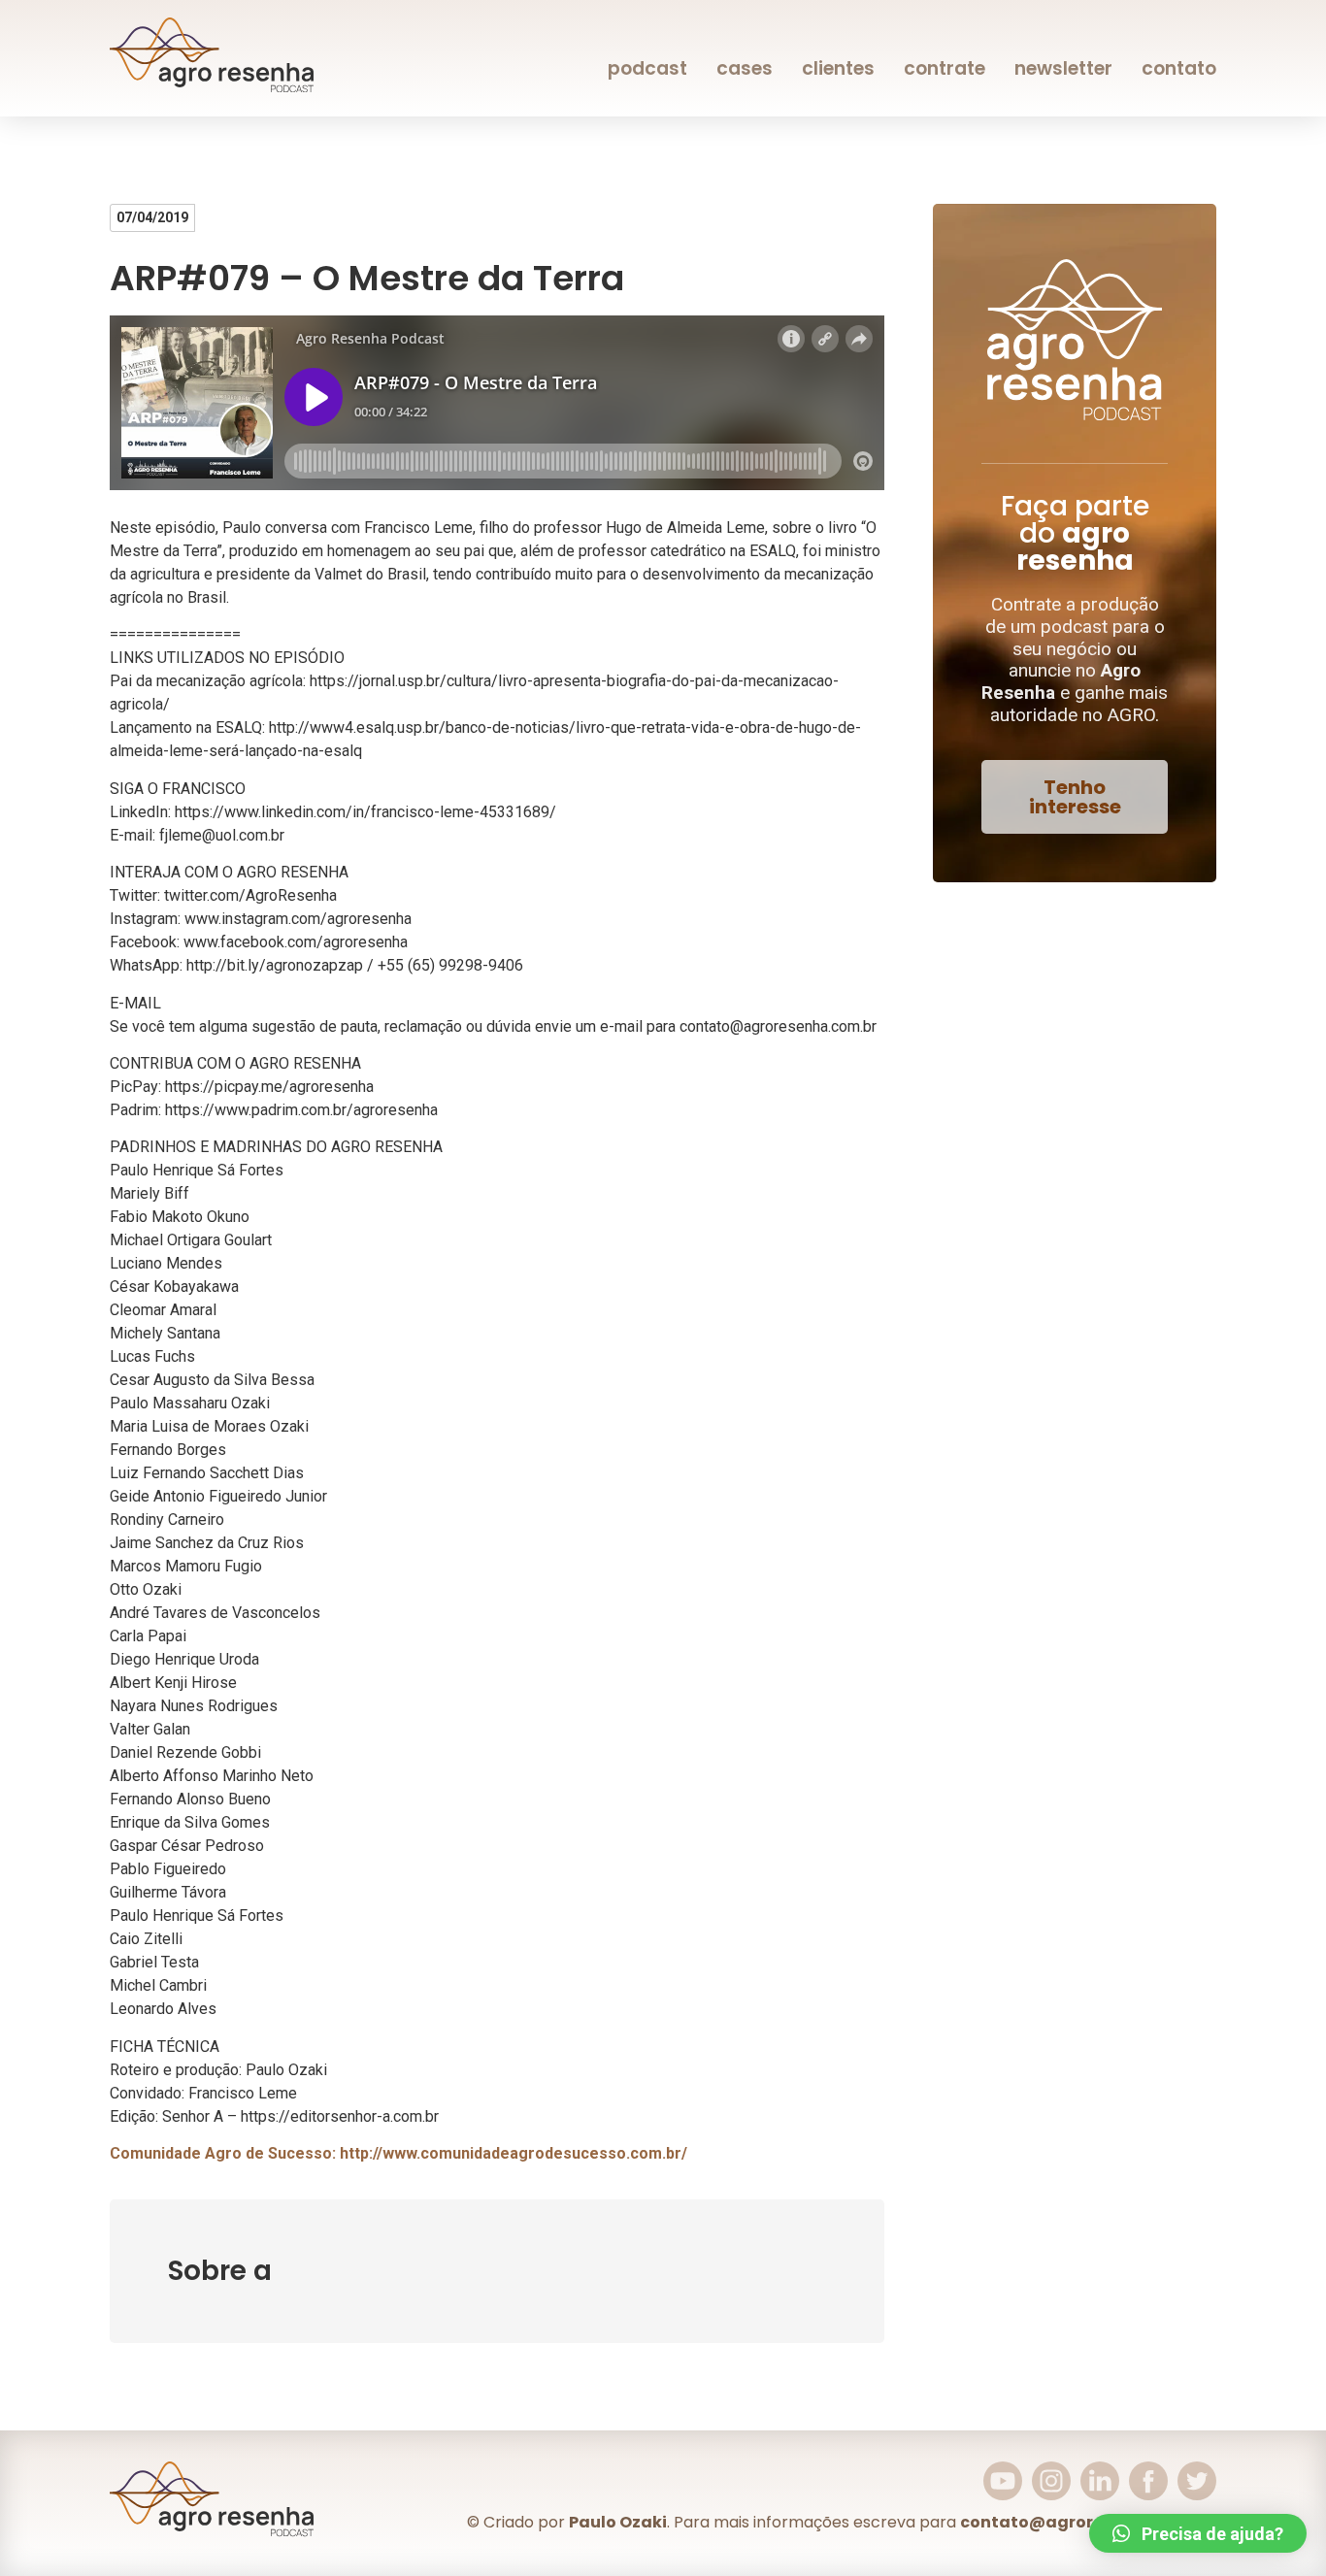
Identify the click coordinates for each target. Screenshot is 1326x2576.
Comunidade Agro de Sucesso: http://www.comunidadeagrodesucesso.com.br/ (398, 2153)
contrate (945, 68)
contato (1179, 68)
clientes (838, 68)
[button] (1075, 797)
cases (745, 68)
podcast (647, 68)
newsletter (1063, 68)
